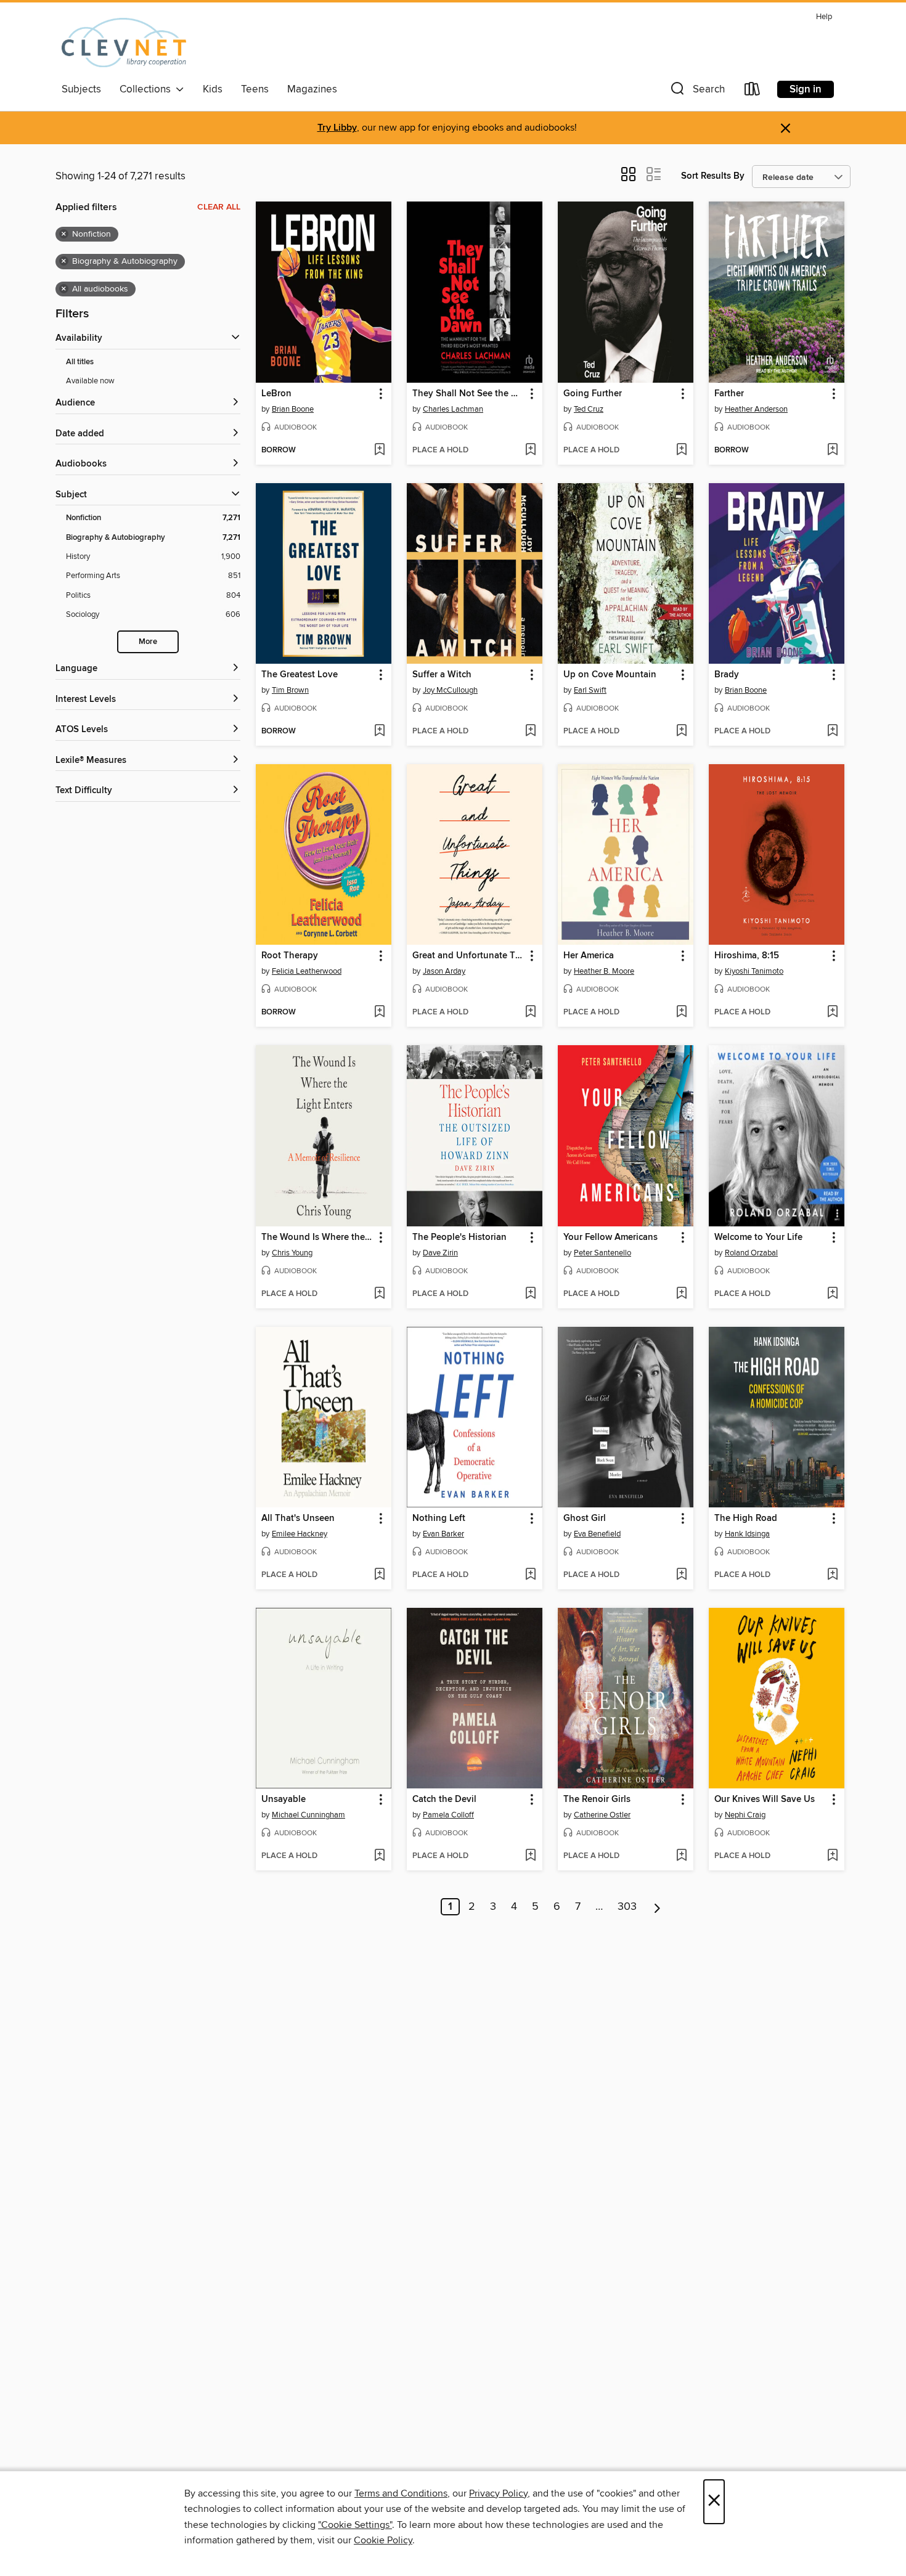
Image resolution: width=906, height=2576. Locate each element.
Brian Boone (293, 409)
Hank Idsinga (747, 1534)
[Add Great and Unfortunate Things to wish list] (530, 1013)
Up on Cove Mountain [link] (610, 675)
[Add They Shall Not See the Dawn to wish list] (530, 450)
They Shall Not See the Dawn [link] (469, 394)
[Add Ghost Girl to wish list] (681, 1575)
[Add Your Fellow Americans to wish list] (681, 1294)
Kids (213, 89)
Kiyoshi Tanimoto (754, 971)
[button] (696, 92)
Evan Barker (443, 1534)
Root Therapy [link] (290, 956)
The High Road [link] (746, 1518)
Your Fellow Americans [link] (610, 1237)
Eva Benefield (597, 1534)
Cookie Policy (383, 2540)
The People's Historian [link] (459, 1237)
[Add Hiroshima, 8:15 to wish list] (832, 1013)
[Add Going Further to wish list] (681, 450)
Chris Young (292, 1253)
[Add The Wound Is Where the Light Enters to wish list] (379, 1294)
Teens (255, 89)
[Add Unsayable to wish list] (379, 1856)
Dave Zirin (440, 1253)
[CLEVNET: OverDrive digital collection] (124, 43)
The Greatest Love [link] (300, 675)
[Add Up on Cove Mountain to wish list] (681, 732)
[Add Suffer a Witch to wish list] (530, 732)
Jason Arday (444, 971)
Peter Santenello (602, 1253)
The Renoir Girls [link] (597, 1800)
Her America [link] (589, 956)
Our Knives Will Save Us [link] (765, 1800)
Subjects (81, 89)
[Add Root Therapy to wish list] (379, 1013)
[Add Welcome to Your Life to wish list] (832, 1294)
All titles (80, 362)
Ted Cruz (589, 409)
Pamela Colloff (448, 1815)
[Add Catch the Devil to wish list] (530, 1856)
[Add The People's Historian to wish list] (530, 1294)
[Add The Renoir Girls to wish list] (681, 1856)
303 (627, 1907)
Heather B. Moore (604, 971)
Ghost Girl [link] (585, 1518)
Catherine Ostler (602, 1815)
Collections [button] (148, 89)
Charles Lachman (453, 409)
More (148, 642)
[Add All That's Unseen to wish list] (379, 1575)
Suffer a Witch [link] (442, 675)
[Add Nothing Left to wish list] (530, 1575)
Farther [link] (729, 394)
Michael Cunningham (308, 1815)
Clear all (219, 207)
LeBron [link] (276, 394)
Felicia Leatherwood (307, 971)
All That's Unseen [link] (298, 1518)
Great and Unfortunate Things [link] (469, 956)
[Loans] (753, 92)
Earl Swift (590, 690)
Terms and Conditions (401, 2493)
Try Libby (337, 128)
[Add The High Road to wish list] (832, 1575)
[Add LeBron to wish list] (379, 450)
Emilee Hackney (300, 1534)
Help (824, 17)
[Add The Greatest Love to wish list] (379, 732)
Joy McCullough (450, 690)
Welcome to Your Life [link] (758, 1237)
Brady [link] (727, 675)
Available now (90, 381)
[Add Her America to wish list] (681, 1013)
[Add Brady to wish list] (832, 732)
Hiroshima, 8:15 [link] (747, 956)
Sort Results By (713, 176)
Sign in (806, 89)
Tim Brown (290, 690)
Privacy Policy (498, 2493)
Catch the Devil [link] (444, 1800)
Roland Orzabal (751, 1253)
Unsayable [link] (284, 1800)
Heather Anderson (756, 409)
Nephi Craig (745, 1815)
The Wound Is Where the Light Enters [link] (318, 1237)
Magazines (312, 89)
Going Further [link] (593, 394)
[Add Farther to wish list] (832, 450)
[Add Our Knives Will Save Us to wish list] (832, 1856)
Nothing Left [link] (439, 1518)
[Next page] (657, 1907)
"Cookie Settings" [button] (355, 2525)
